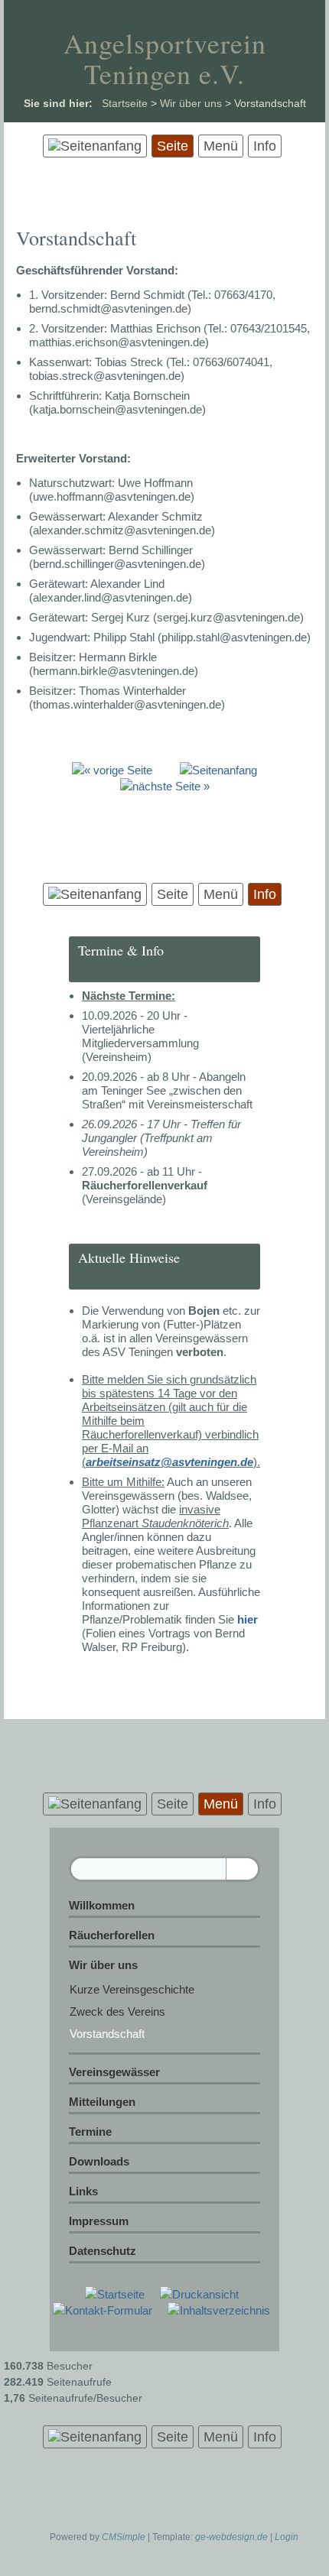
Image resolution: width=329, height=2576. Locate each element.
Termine (90, 2132)
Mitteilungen (102, 2102)
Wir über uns (191, 103)
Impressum (99, 2221)
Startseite (125, 103)
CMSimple (124, 2537)
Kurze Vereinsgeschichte (132, 1989)
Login (287, 2537)
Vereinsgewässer (114, 2072)
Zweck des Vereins (117, 2011)
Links (83, 2191)
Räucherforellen (112, 1935)
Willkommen (102, 1905)
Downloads (99, 2161)
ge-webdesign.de (231, 2537)
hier (248, 1619)
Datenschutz (103, 2251)
